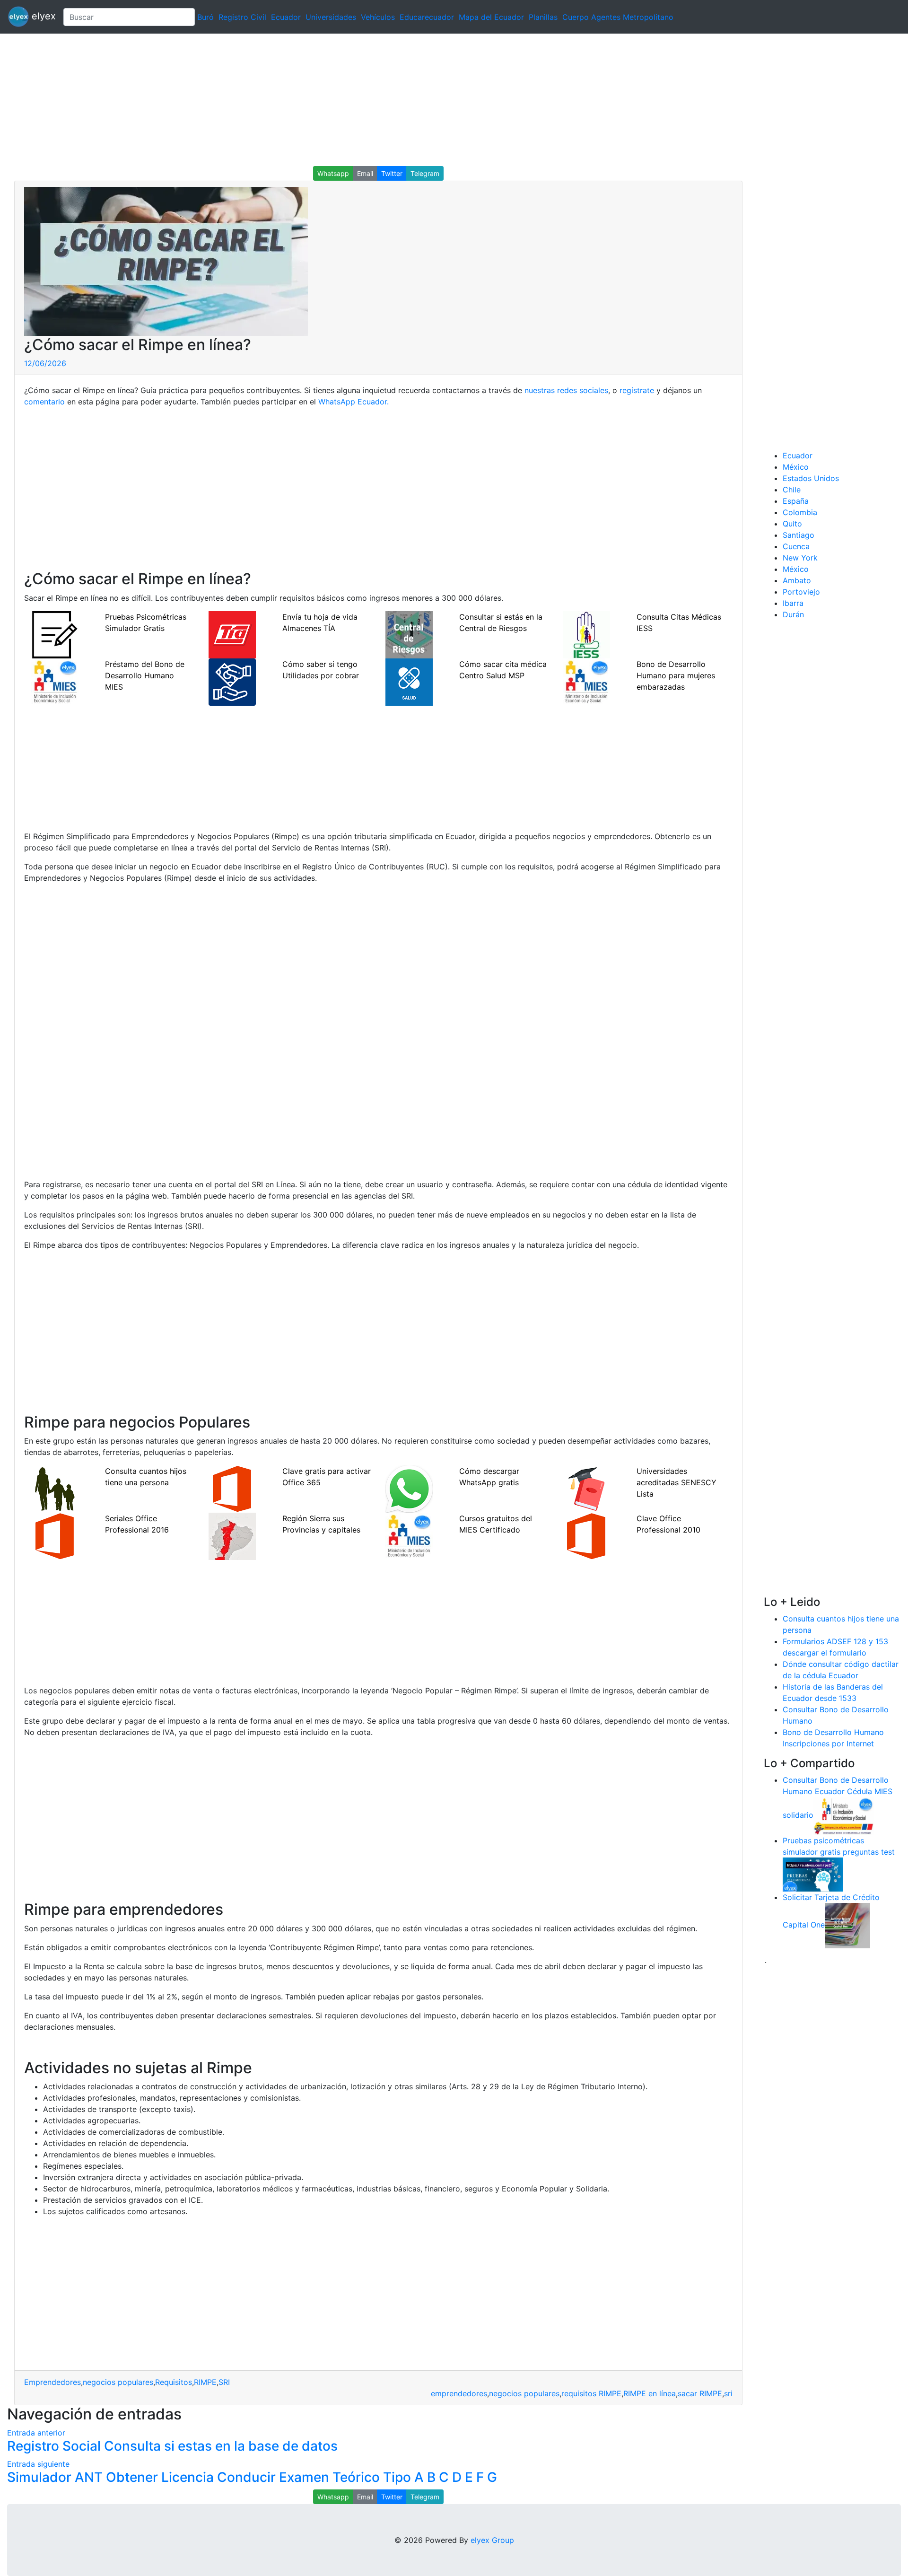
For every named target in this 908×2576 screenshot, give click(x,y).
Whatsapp (333, 173)
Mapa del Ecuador (491, 17)
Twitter (392, 173)
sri (728, 2393)
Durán (793, 614)
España (796, 501)
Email (365, 173)
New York (800, 558)
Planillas (543, 17)
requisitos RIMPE (591, 2393)
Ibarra (793, 603)
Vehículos (378, 17)
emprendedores (459, 2393)
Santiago (799, 535)
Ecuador (286, 17)
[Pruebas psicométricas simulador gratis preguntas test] (813, 1874)
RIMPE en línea (650, 2393)
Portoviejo (801, 592)
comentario (44, 402)
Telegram (425, 173)
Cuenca (796, 546)
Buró (205, 17)
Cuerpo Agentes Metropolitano (618, 17)
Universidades (331, 17)
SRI (224, 2382)
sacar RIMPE (700, 2393)
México (796, 467)
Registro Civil (242, 17)
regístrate (637, 390)
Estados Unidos (811, 478)
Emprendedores (52, 2382)
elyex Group (492, 2540)
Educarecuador (427, 17)
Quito (792, 524)
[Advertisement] (284, 100)
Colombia (800, 512)
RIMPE (205, 2382)
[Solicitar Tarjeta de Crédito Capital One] (847, 1925)
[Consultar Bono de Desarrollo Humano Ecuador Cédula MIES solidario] (844, 1815)
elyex (42, 16)
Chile (792, 490)
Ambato (797, 580)
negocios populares (118, 2382)
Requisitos (174, 2382)
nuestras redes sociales (566, 390)
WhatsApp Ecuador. (354, 402)
